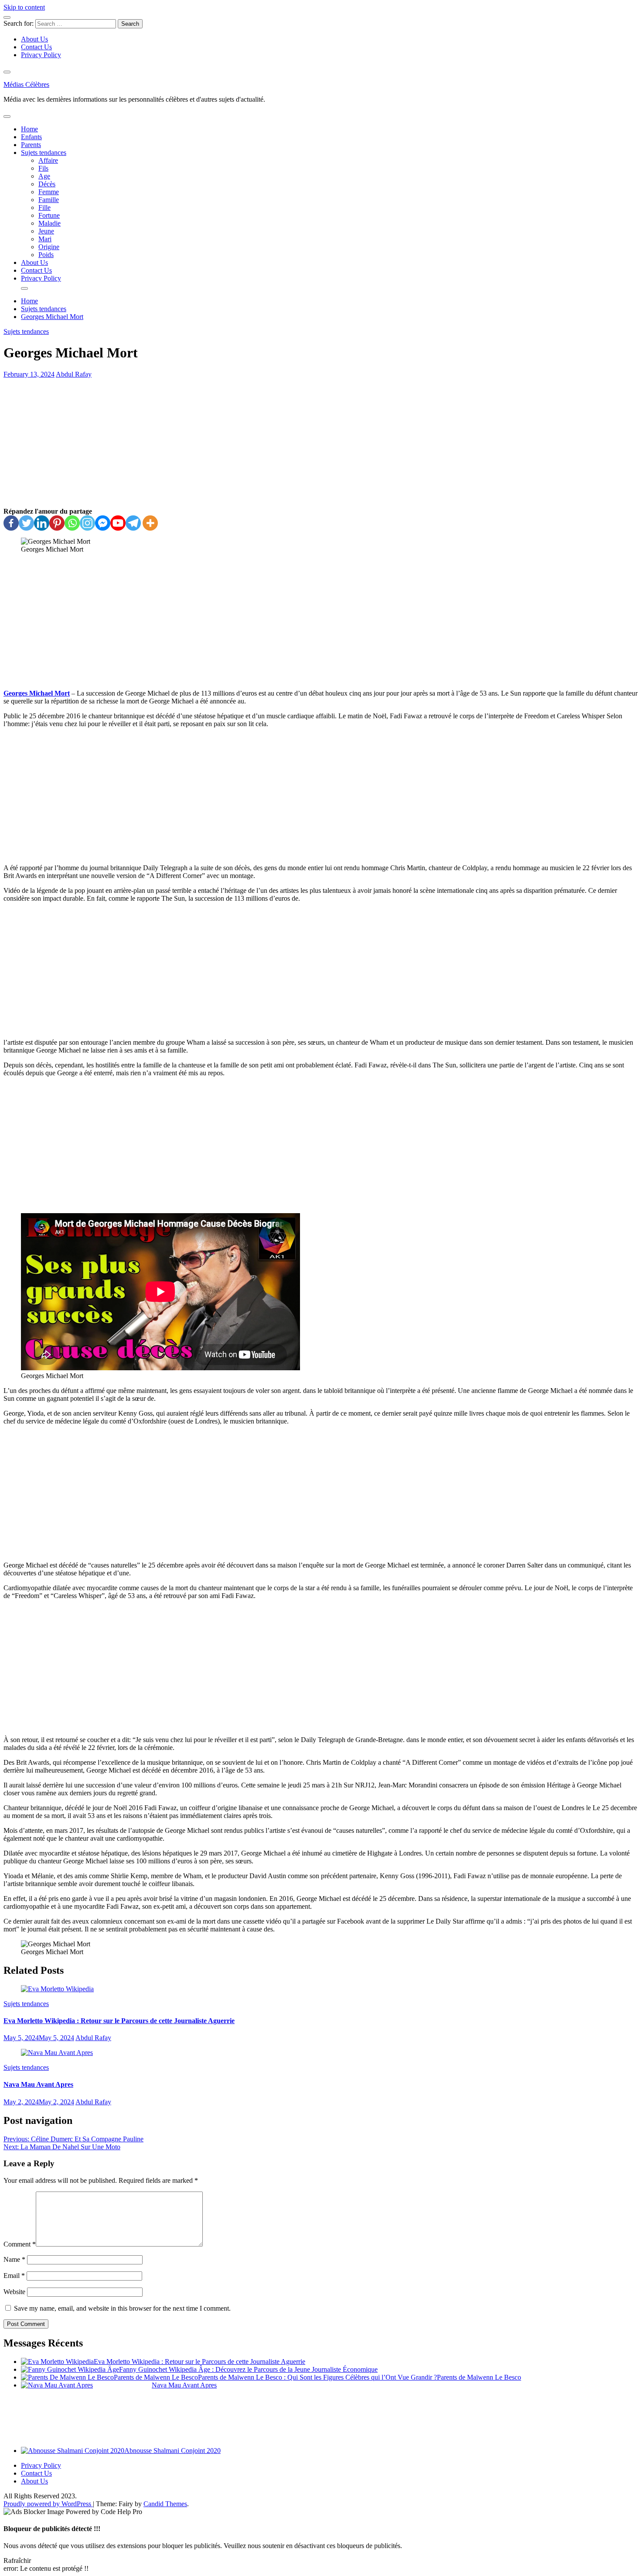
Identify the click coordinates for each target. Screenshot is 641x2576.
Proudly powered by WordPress (48, 2504)
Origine (49, 247)
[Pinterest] (57, 523)
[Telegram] (133, 523)
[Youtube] (118, 523)
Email (14, 2276)
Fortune (49, 215)
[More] (150, 523)
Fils (43, 168)
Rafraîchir (17, 2561)
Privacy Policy (41, 55)
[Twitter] (26, 523)
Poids (46, 255)
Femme (49, 192)
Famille (49, 200)
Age (44, 176)
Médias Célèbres (26, 84)
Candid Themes (165, 2504)
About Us (34, 39)
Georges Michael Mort (37, 693)
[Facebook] (11, 523)
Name (14, 2259)
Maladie (49, 223)
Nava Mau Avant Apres (38, 2084)
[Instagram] (87, 523)
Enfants (31, 137)
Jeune (46, 231)
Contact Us (36, 47)
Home (29, 129)
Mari (45, 239)
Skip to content (24, 7)
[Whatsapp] (72, 523)
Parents (31, 145)
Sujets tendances (44, 153)
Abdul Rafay (74, 374)
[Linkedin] (42, 523)
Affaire (48, 160)
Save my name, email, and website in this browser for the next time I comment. (122, 2308)
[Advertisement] (320, 443)
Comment (20, 2244)
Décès (47, 184)
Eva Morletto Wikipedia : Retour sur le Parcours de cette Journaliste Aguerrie (119, 2021)
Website (14, 2292)
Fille (44, 208)
